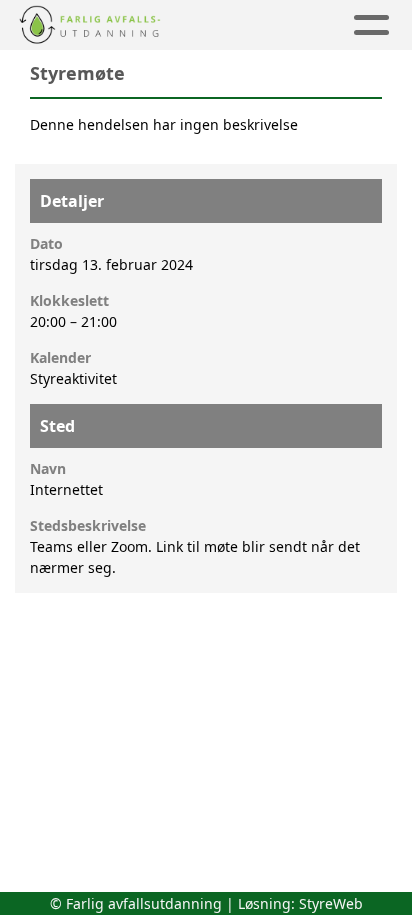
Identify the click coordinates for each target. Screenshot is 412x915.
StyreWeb (331, 903)
